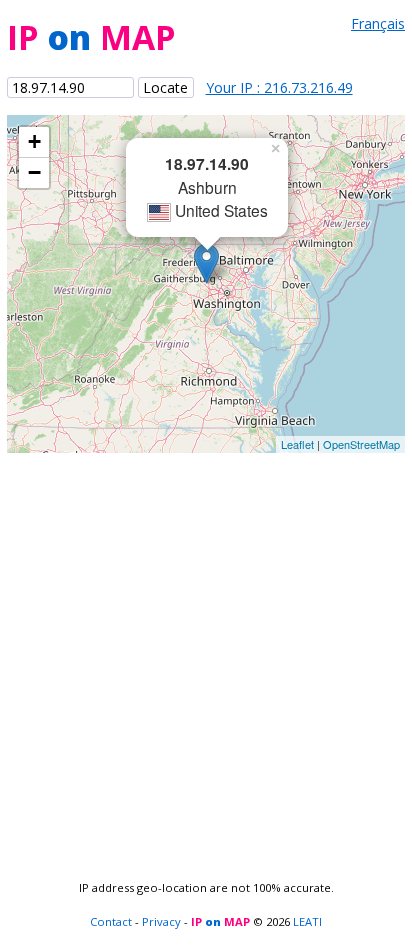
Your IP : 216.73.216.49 (279, 87)
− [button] (34, 172)
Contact (111, 921)
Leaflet (297, 444)
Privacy (161, 921)
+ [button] (34, 141)
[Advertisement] (206, 659)
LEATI (307, 921)
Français (378, 23)
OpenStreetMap (361, 444)
